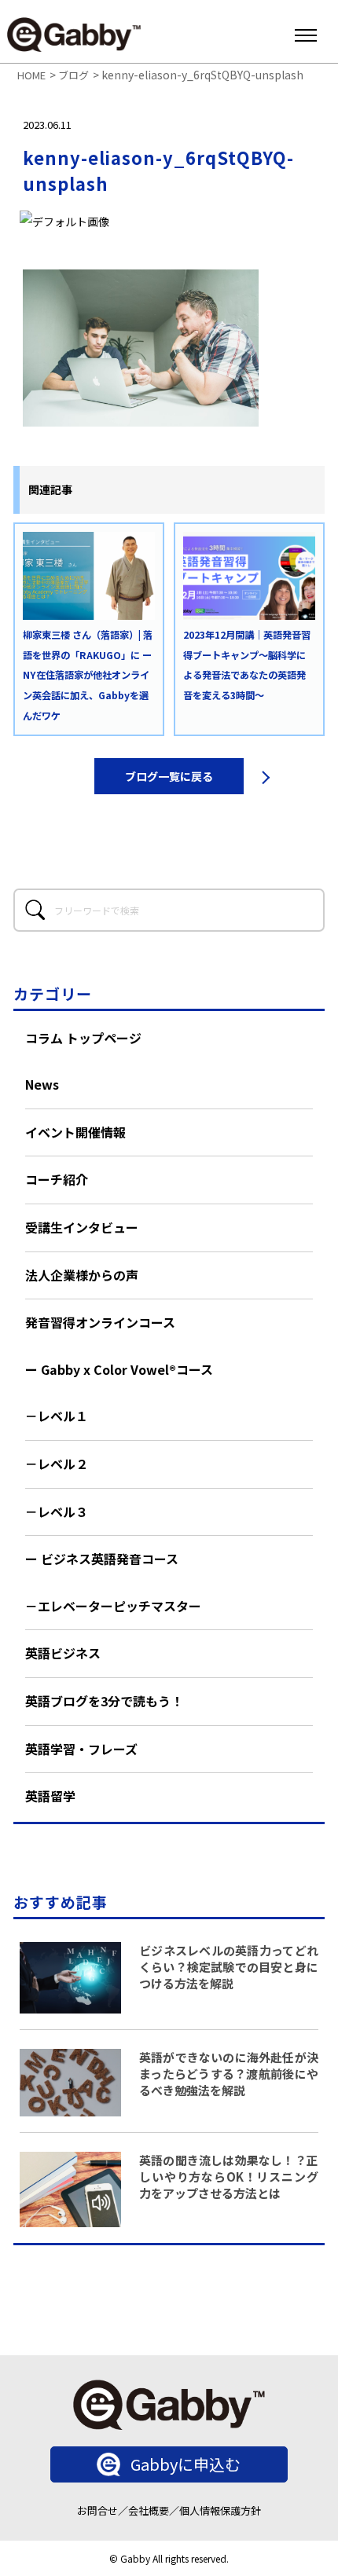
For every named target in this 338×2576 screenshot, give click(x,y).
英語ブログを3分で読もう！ (104, 1701)
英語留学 (50, 1796)
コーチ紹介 (57, 1179)
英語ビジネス (63, 1653)
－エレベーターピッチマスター (113, 1606)
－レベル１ (57, 1416)
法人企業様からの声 (82, 1275)
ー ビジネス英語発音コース (102, 1559)
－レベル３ (57, 1512)
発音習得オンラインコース (100, 1322)
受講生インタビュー (82, 1227)
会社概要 (149, 2510)
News (42, 1084)
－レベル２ (57, 1464)
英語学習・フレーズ (81, 1749)
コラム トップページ (83, 1038)
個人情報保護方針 (220, 2510)
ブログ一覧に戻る (169, 776)
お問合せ (97, 2510)
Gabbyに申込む (186, 2464)
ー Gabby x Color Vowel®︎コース (119, 1369)
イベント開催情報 (75, 1132)
